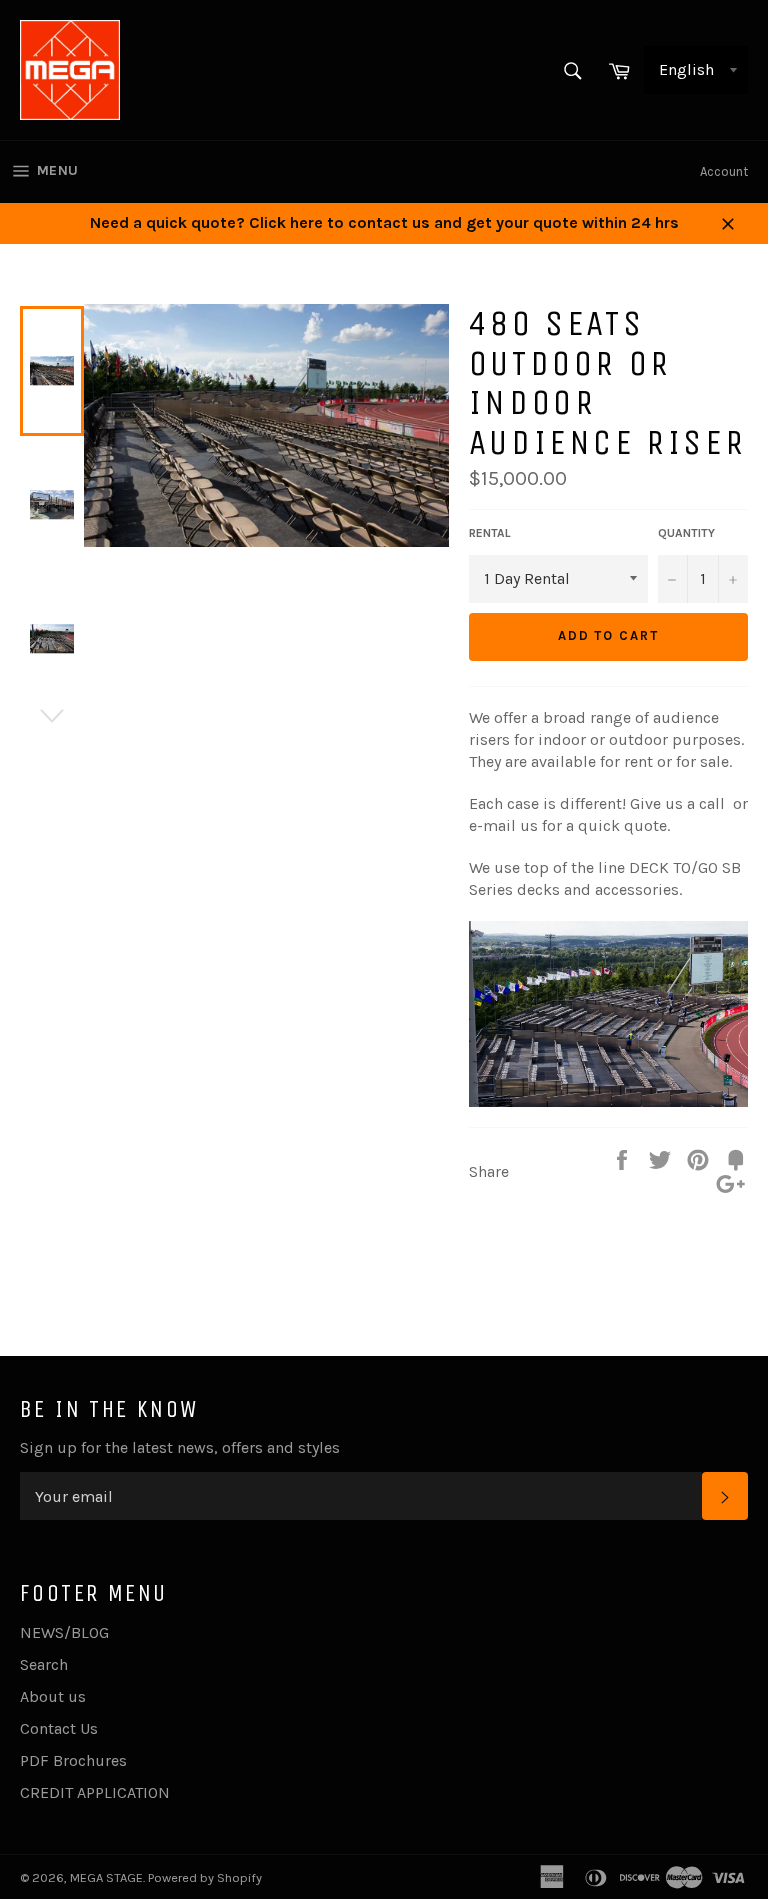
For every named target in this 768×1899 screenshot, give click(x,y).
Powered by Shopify (205, 1877)
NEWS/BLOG (64, 1632)
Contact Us (59, 1728)
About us (53, 1696)
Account (724, 171)
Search (44, 1664)
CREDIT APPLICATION (95, 1792)
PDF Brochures (73, 1760)
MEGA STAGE (106, 1877)
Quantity (686, 533)
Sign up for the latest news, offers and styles (180, 1447)
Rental (490, 533)
